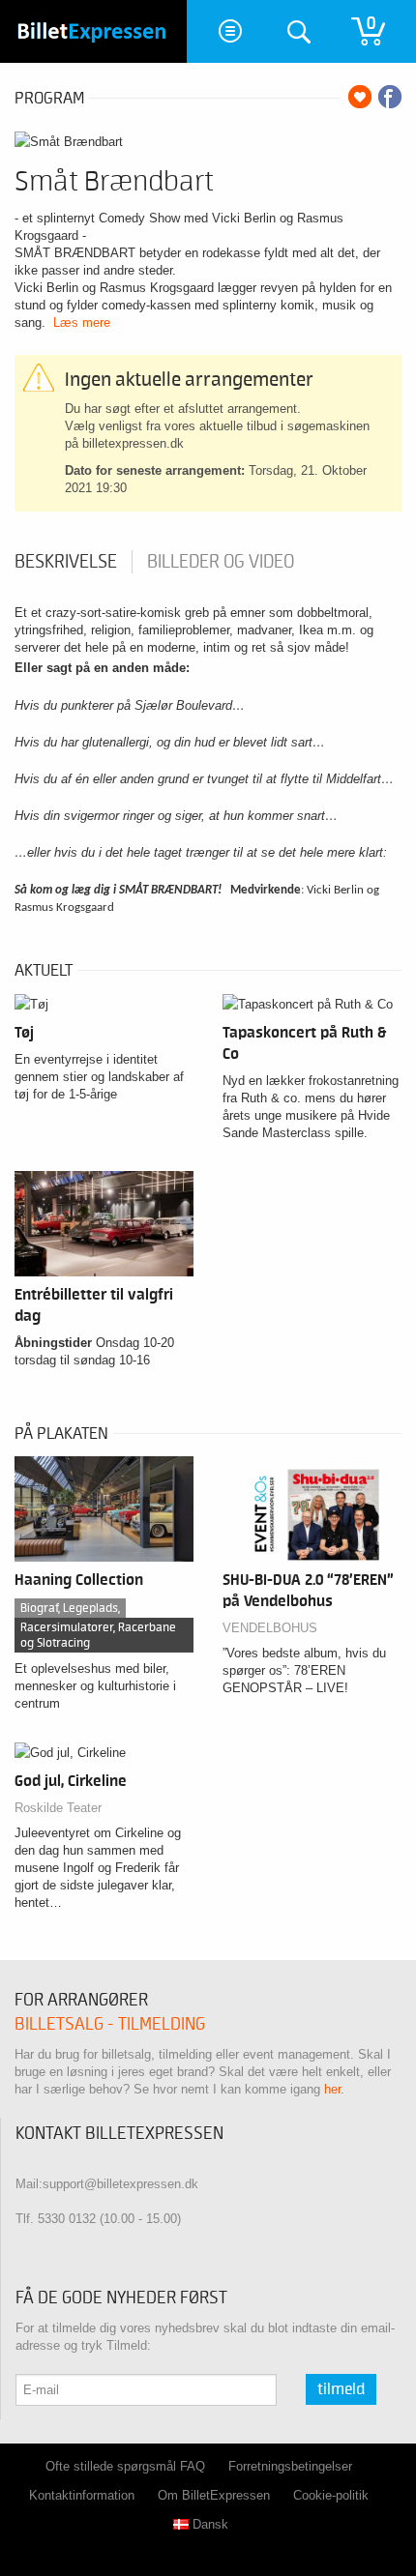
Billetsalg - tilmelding (110, 2024)
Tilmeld (341, 2389)
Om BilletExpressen (214, 2495)
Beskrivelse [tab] (66, 562)
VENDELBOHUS (270, 1628)
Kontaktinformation (82, 2495)
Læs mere (82, 322)
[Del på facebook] (390, 97)
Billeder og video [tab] (221, 562)
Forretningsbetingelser (290, 2466)
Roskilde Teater (58, 1808)
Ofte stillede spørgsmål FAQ (125, 2466)
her (332, 2089)
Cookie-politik (331, 2495)
